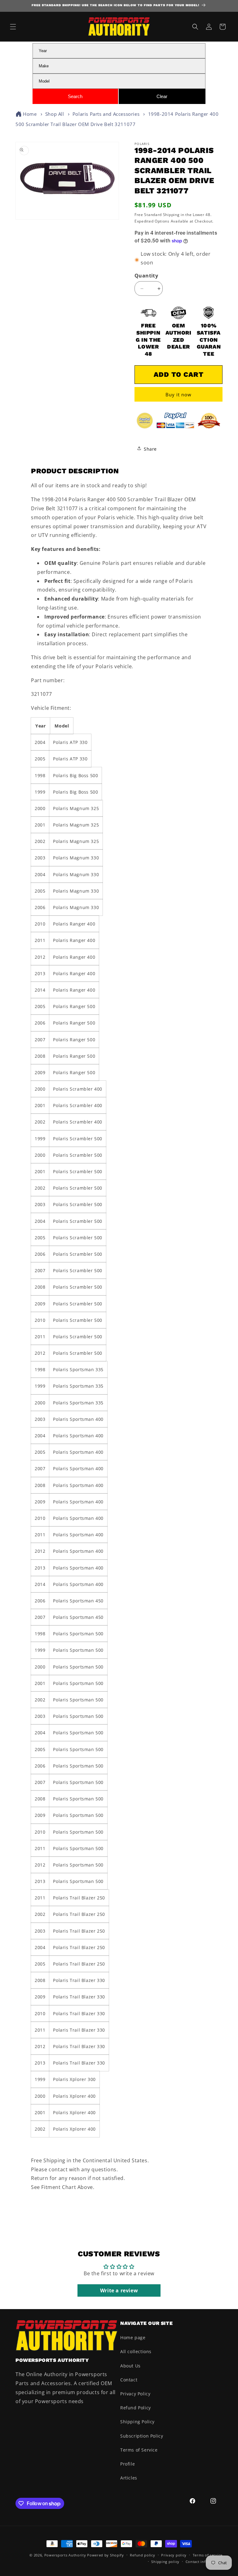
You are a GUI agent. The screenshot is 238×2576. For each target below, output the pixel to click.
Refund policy (142, 2555)
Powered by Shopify (106, 2555)
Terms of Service (139, 2450)
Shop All (55, 114)
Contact (129, 2380)
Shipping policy (165, 2562)
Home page (133, 2337)
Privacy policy (174, 2555)
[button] (13, 27)
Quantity (146, 276)
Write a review (119, 2290)
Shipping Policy (137, 2422)
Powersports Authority (65, 2555)
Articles (129, 2478)
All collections (136, 2351)
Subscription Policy (142, 2436)
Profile (128, 2464)
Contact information (204, 2562)
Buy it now (178, 394)
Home (30, 114)
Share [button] (150, 449)
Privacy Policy (135, 2394)
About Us (130, 2366)
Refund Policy (136, 2408)
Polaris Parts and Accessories (106, 114)
